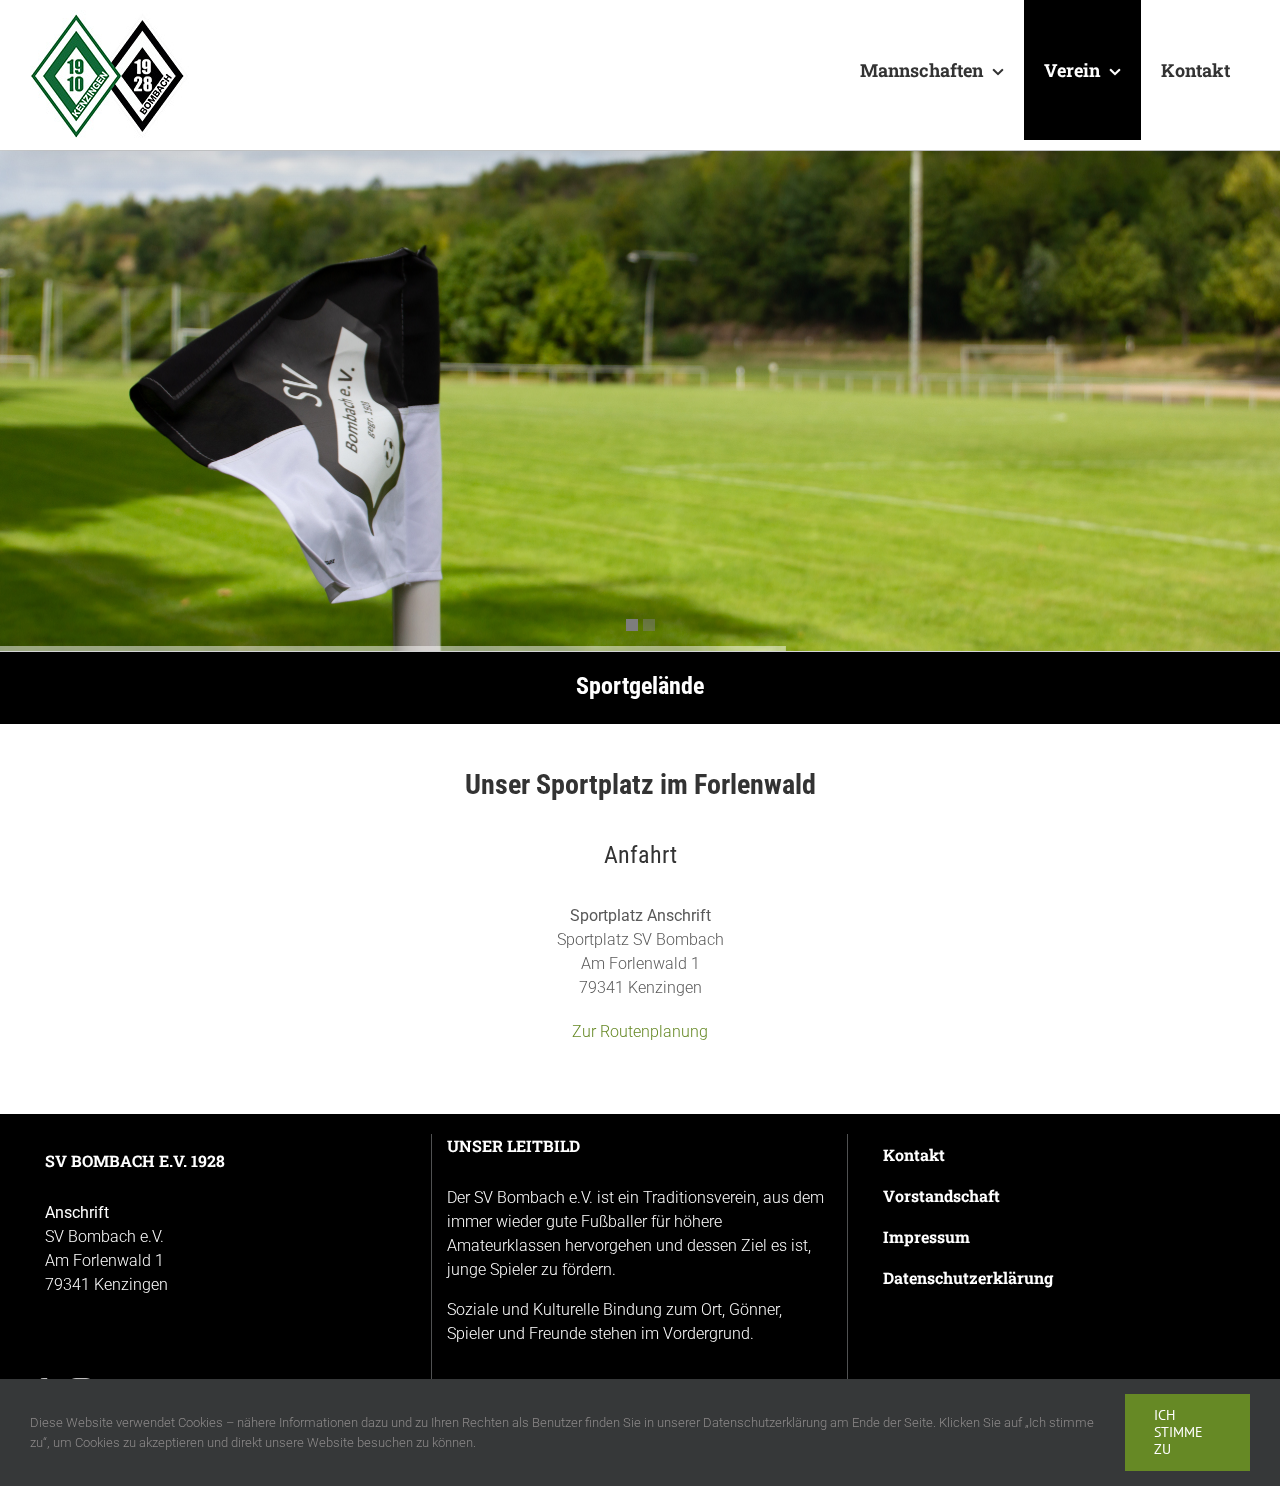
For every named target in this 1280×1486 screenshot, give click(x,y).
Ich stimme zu (1178, 1432)
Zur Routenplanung (640, 1031)
